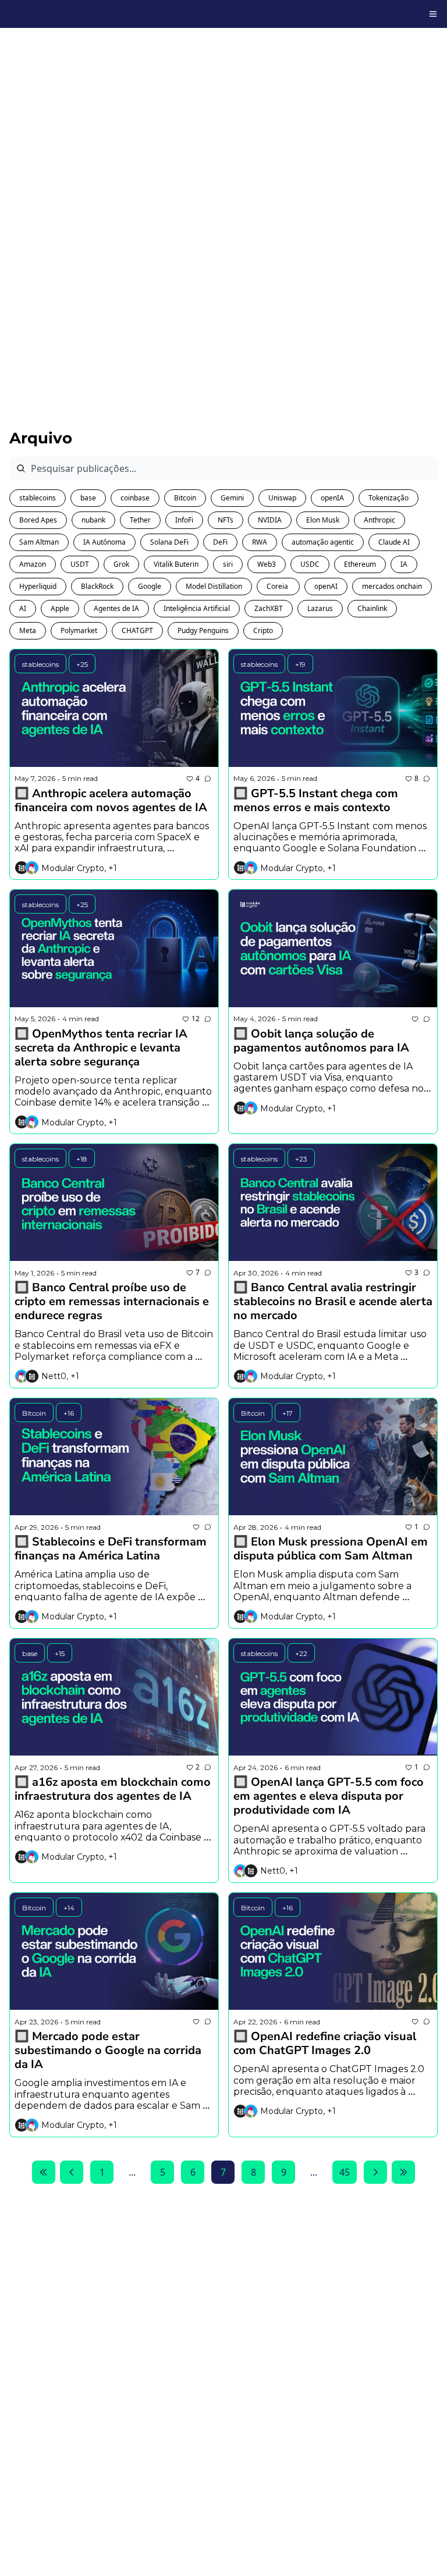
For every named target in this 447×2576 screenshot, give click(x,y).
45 (345, 2172)
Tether (140, 520)
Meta (28, 630)
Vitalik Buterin (176, 564)
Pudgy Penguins (203, 630)
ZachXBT (269, 608)
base (88, 498)
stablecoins (38, 498)
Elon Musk (323, 520)
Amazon (33, 564)
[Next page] (375, 2172)
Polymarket (79, 630)
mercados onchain (392, 586)
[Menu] (433, 14)
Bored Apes (38, 520)
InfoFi (184, 520)
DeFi (220, 542)
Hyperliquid (38, 586)
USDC (310, 564)
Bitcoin (185, 498)
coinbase (135, 498)
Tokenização (389, 498)
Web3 (267, 564)
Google (150, 586)
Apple (60, 608)
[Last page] (403, 2172)
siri (228, 564)
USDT (80, 564)
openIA (332, 498)
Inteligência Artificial (197, 608)
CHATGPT (137, 630)
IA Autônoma (104, 542)
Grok (121, 564)
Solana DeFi (169, 542)
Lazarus (320, 608)
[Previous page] (72, 2172)
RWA (260, 542)
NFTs (226, 520)
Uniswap (282, 498)
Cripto (263, 630)
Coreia (278, 586)
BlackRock (97, 586)
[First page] (44, 2172)
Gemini (232, 498)
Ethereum (360, 564)
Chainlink (372, 608)
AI (23, 608)
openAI (326, 586)
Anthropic (379, 520)
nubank (93, 520)
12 (196, 1019)
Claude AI (394, 542)
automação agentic (323, 542)
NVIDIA (270, 520)
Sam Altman (39, 542)
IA (404, 564)
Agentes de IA (116, 608)
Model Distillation (214, 586)
